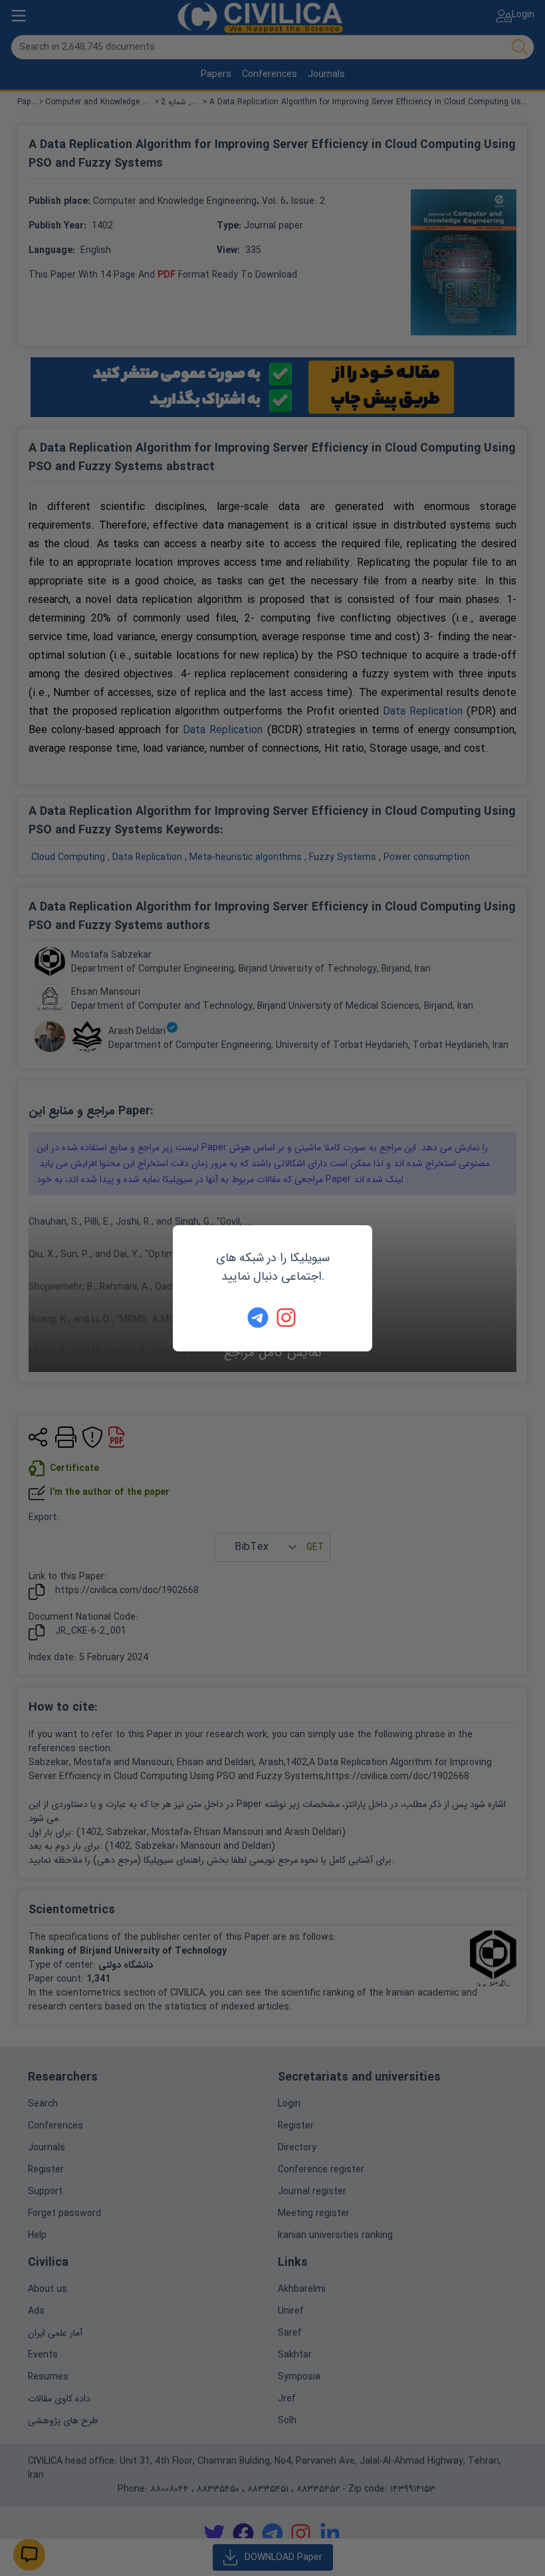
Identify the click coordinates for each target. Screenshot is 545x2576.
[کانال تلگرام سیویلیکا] (258, 1318)
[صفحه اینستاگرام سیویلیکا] (287, 1318)
